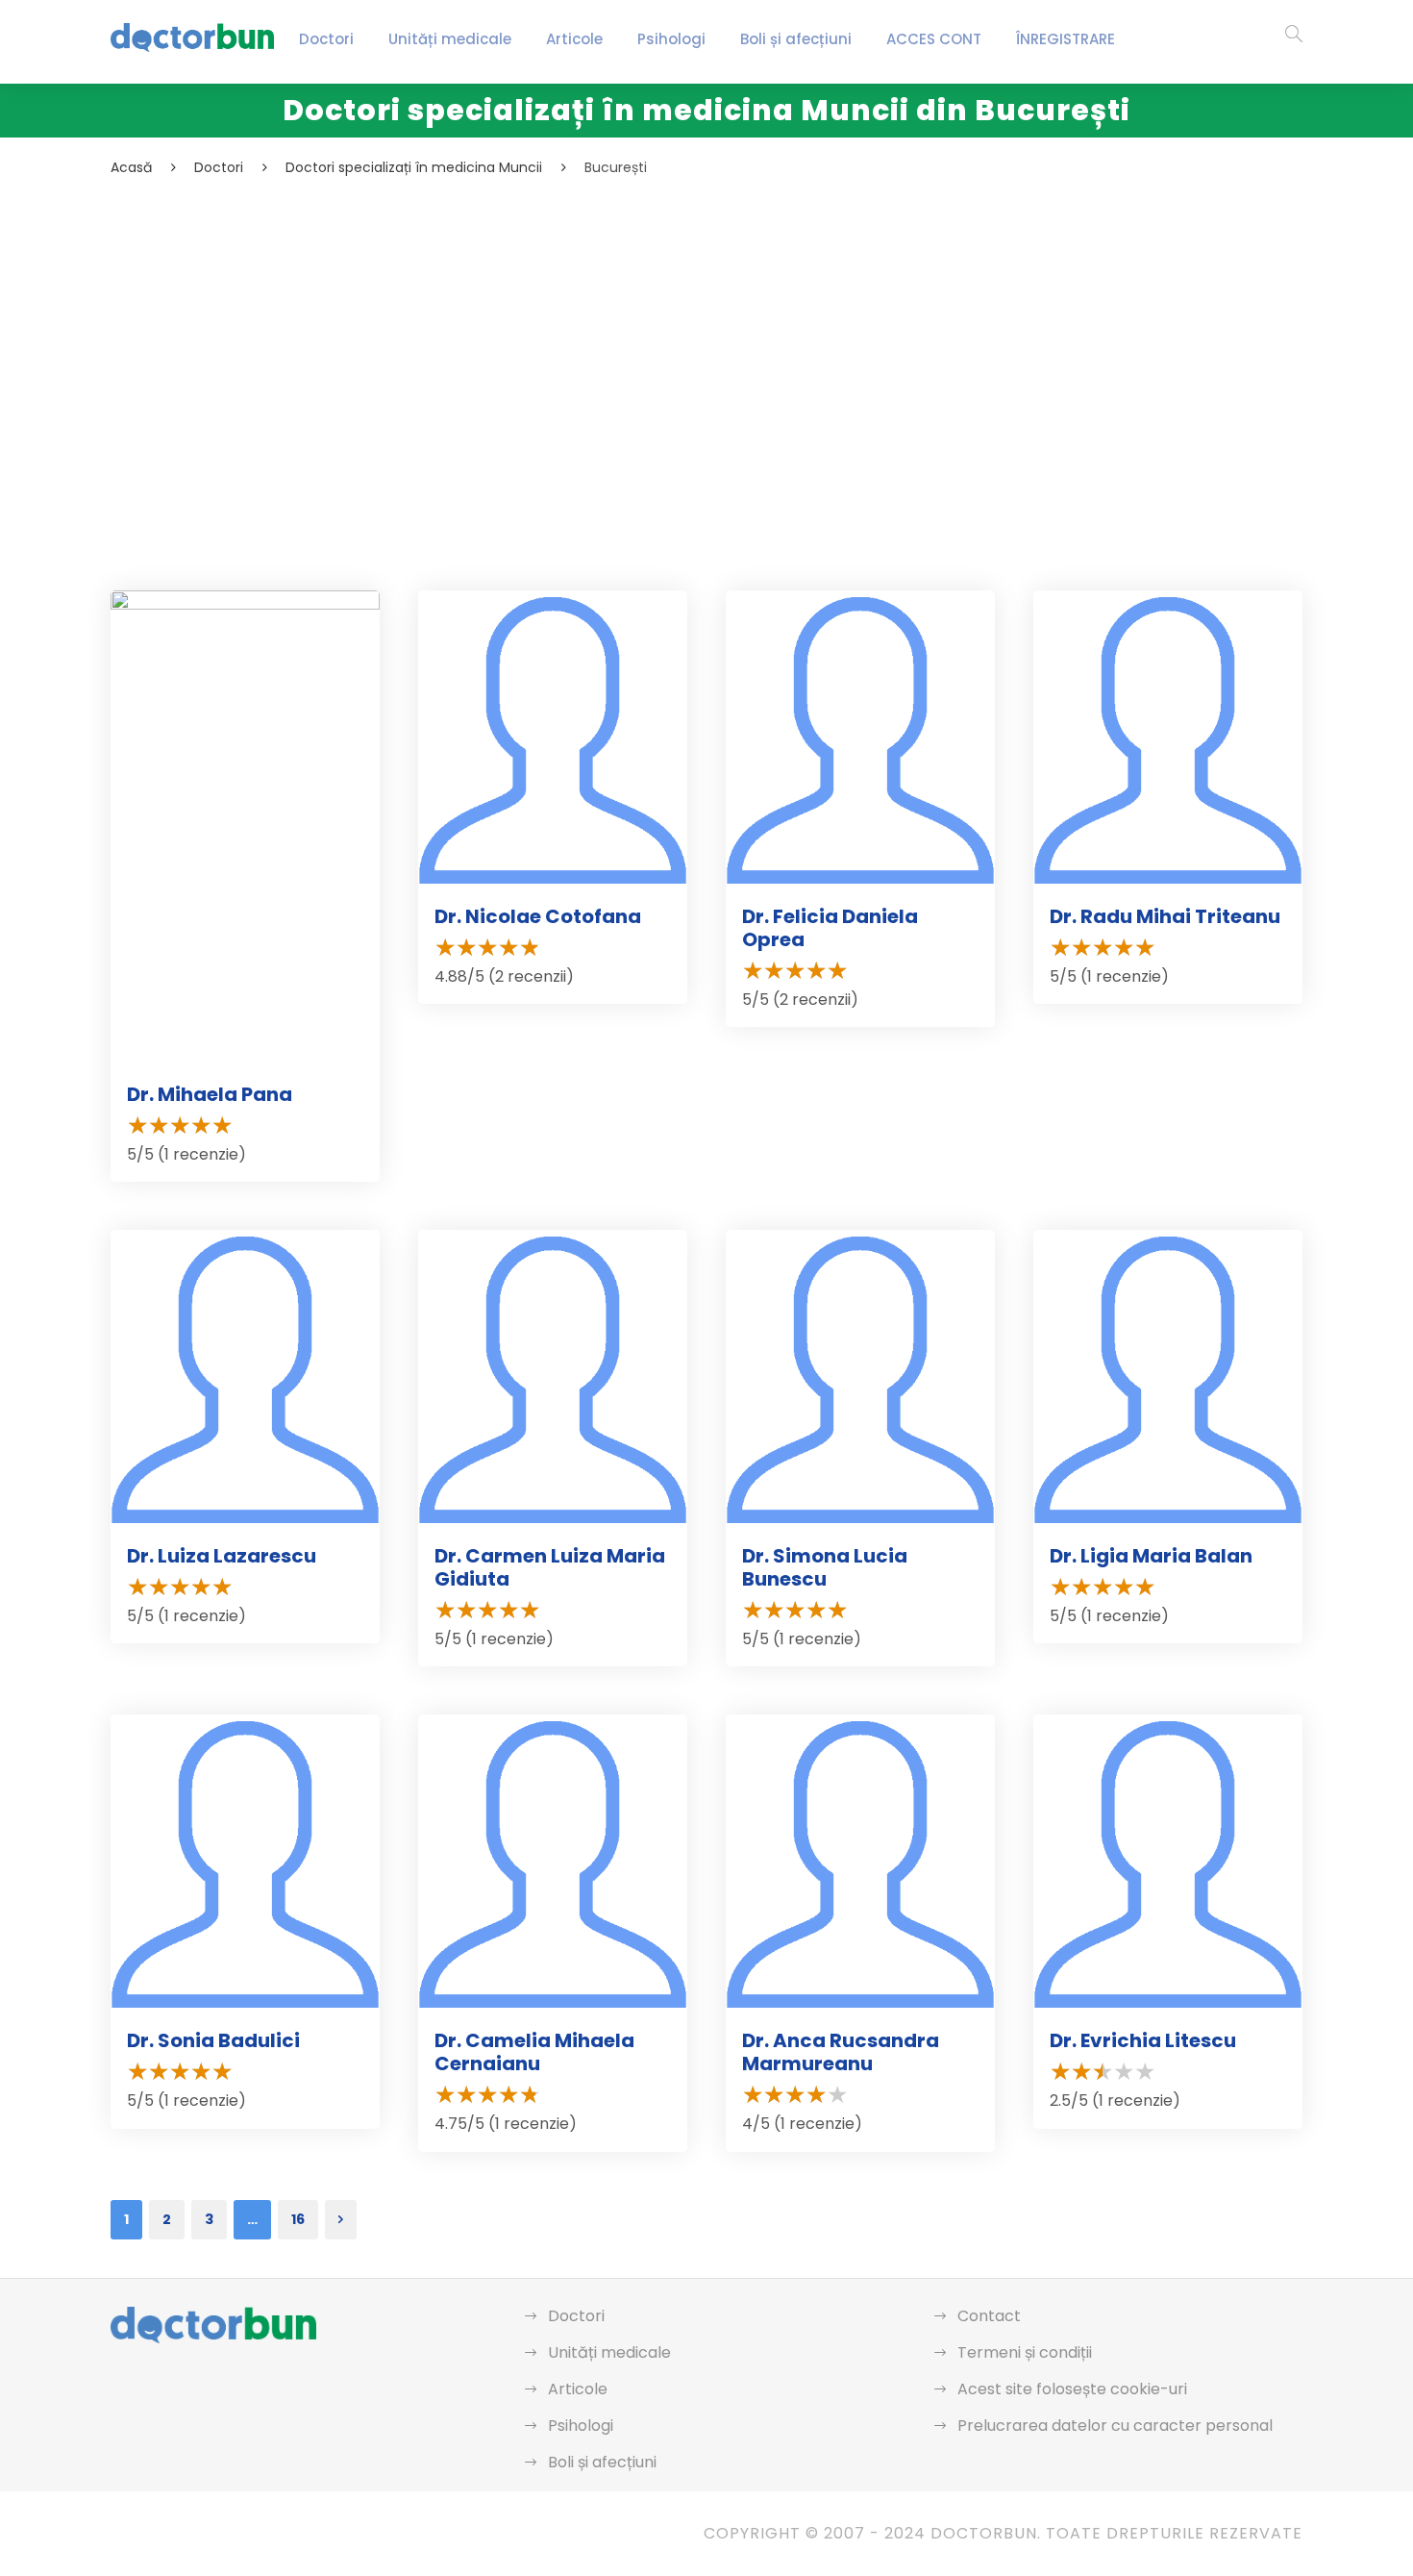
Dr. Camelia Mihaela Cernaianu (534, 2052)
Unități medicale (450, 39)
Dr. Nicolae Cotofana (538, 916)
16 (298, 2219)
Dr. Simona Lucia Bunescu (825, 1567)
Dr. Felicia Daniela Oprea (830, 928)
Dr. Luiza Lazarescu (222, 1556)
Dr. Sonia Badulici (213, 2040)
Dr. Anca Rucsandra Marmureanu (841, 2052)
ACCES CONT (934, 39)
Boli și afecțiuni (796, 39)
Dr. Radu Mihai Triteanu (1165, 916)
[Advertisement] (687, 323)
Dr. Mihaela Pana (210, 1094)
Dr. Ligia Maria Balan (1151, 1556)
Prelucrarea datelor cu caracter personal (1115, 2426)
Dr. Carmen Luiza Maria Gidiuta (550, 1567)
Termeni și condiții (1025, 2352)
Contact (989, 2316)
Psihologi (671, 39)
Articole (574, 39)
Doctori (326, 39)
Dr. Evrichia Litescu (1143, 2040)
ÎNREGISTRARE (1066, 39)
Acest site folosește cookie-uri (1072, 2389)
